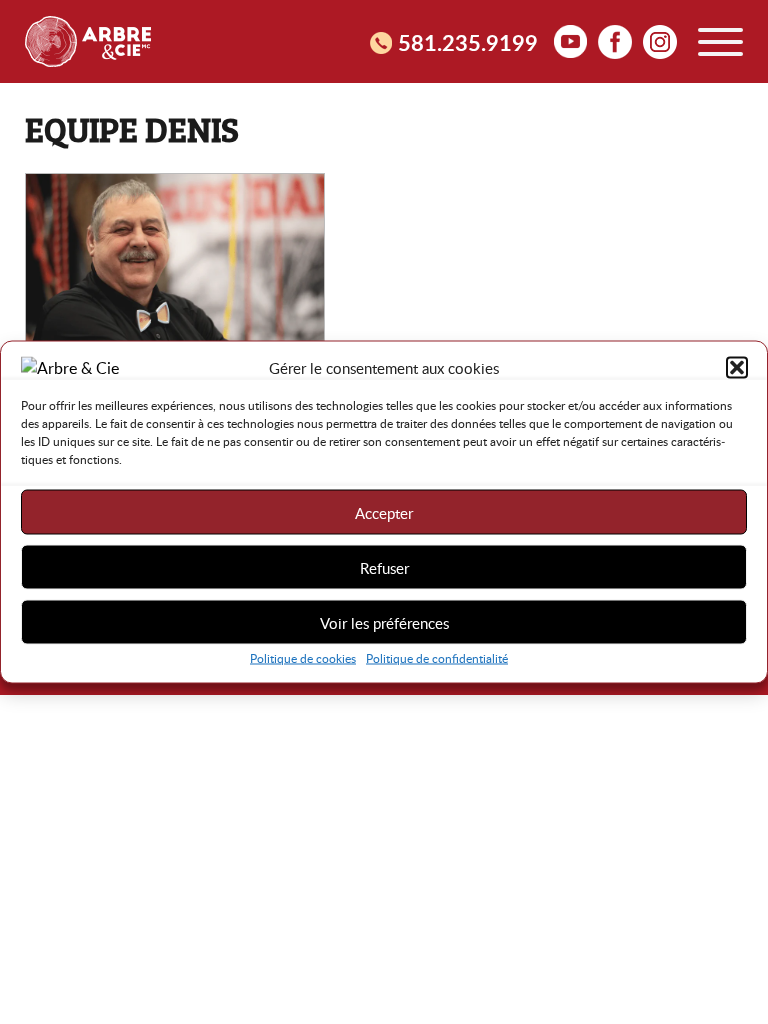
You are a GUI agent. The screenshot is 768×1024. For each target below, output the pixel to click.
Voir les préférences (384, 622)
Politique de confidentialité (437, 658)
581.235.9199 (468, 42)
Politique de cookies (303, 658)
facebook (615, 41)
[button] (737, 368)
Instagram (660, 41)
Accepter (384, 512)
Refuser (384, 567)
